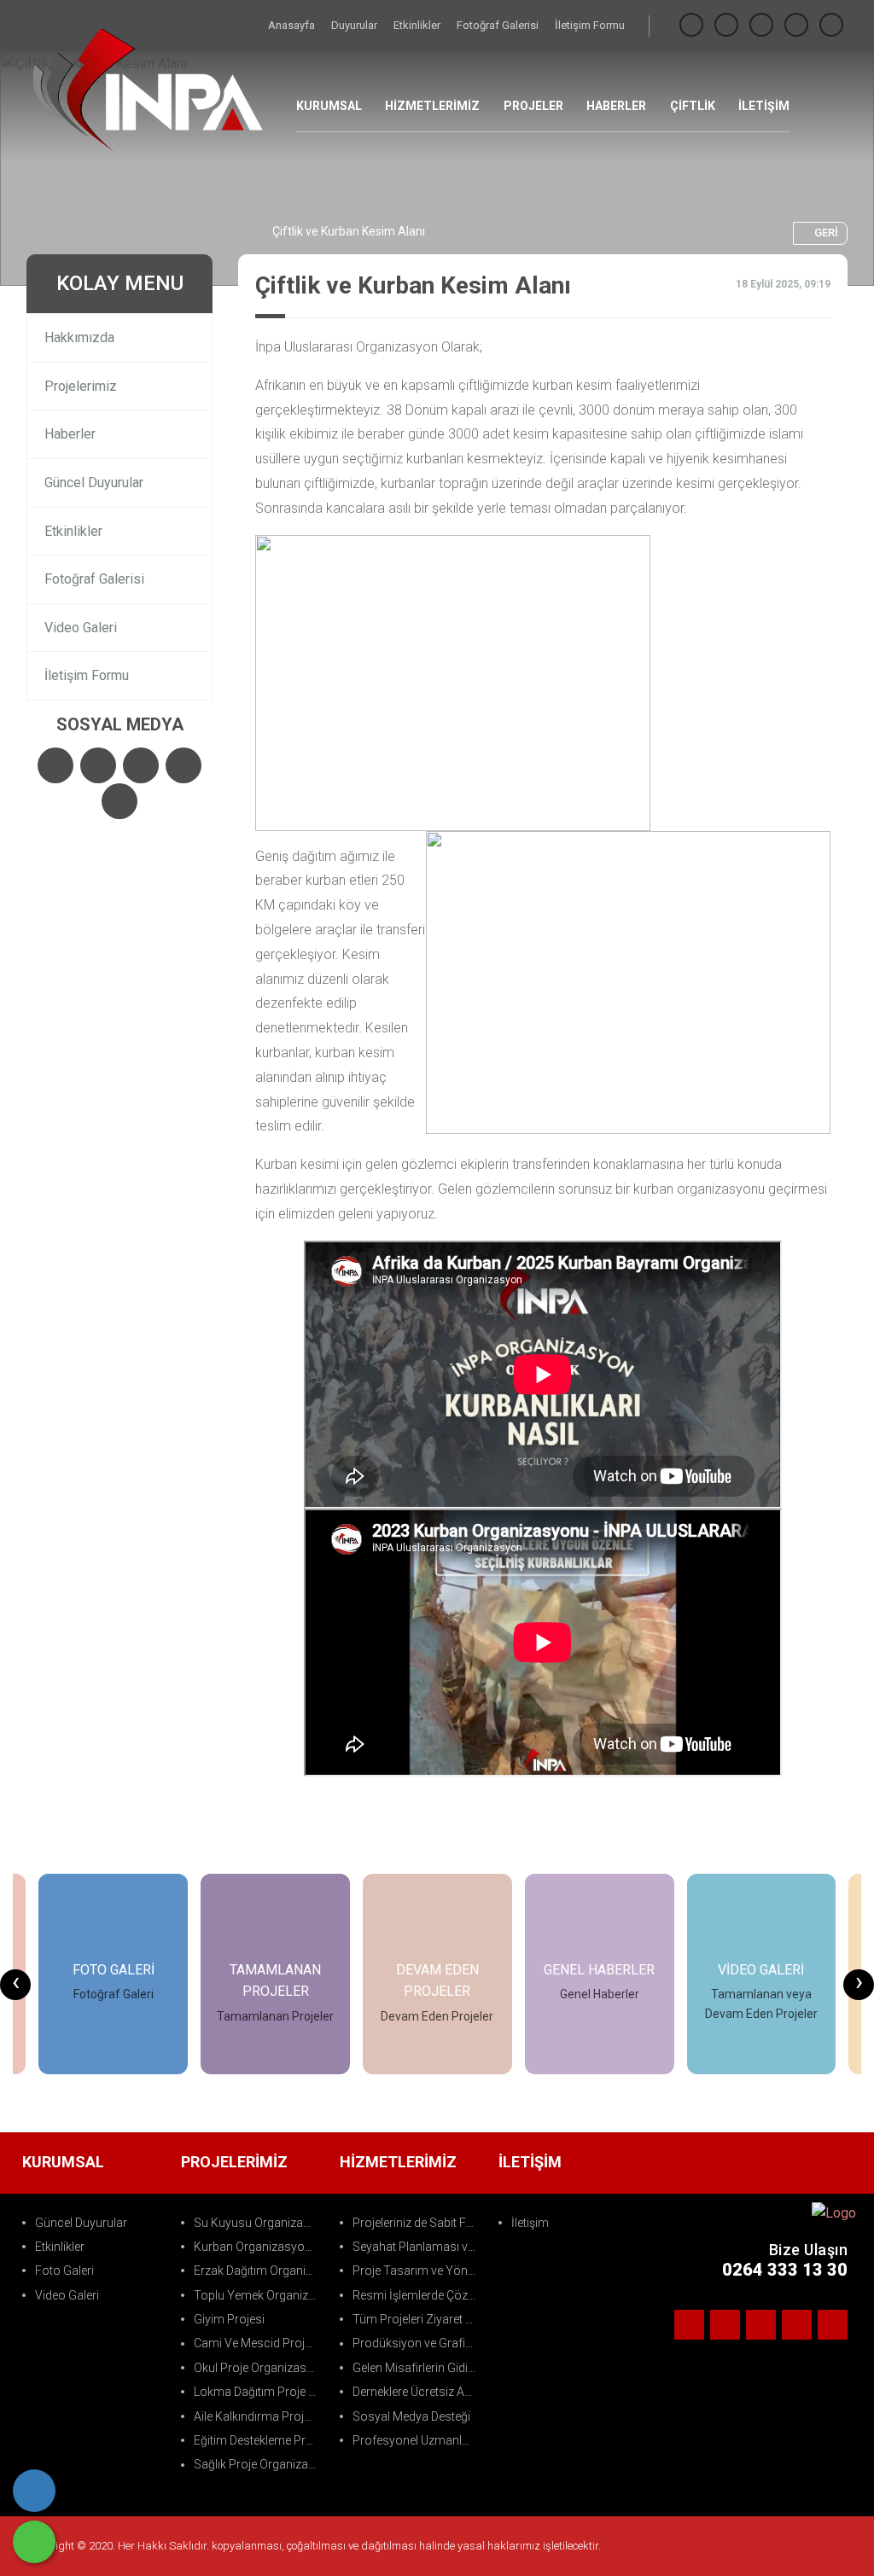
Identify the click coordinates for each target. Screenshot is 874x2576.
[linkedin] (796, 25)
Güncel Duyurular (94, 483)
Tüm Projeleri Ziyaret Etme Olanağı (417, 2319)
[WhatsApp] (34, 2542)
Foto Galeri (64, 2271)
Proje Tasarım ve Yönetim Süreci (417, 2271)
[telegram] (726, 25)
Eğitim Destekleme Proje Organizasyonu (258, 2440)
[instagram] (761, 25)
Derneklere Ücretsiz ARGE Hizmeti (417, 2392)
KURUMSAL (329, 106)
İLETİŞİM (764, 106)
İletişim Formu (590, 25)
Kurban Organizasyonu (256, 2247)
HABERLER (616, 106)
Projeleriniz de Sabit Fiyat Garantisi (417, 2223)
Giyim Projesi (229, 2319)
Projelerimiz (81, 386)
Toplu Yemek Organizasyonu (258, 2295)
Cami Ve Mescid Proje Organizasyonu (258, 2343)
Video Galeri (81, 628)
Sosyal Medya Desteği (411, 2416)
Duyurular (355, 25)
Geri (826, 233)
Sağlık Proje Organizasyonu (258, 2464)
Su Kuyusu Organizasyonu (258, 2223)
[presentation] (15, 1985)
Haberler (70, 434)
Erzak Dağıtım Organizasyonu (258, 2271)
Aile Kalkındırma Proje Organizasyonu (258, 2416)
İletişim (530, 2223)
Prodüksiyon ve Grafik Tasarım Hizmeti (417, 2343)
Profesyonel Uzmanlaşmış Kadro (417, 2440)
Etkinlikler (418, 25)
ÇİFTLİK (693, 106)
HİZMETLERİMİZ (432, 106)
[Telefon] (34, 2491)
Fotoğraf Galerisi (499, 25)
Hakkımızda (79, 337)
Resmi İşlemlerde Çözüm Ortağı (417, 2295)
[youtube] (831, 25)
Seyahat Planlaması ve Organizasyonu (417, 2247)
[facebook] (691, 25)
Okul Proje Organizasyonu (258, 2368)
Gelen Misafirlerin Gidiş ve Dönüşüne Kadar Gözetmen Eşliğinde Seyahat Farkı (417, 2368)
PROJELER (533, 106)
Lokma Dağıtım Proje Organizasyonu (258, 2392)
